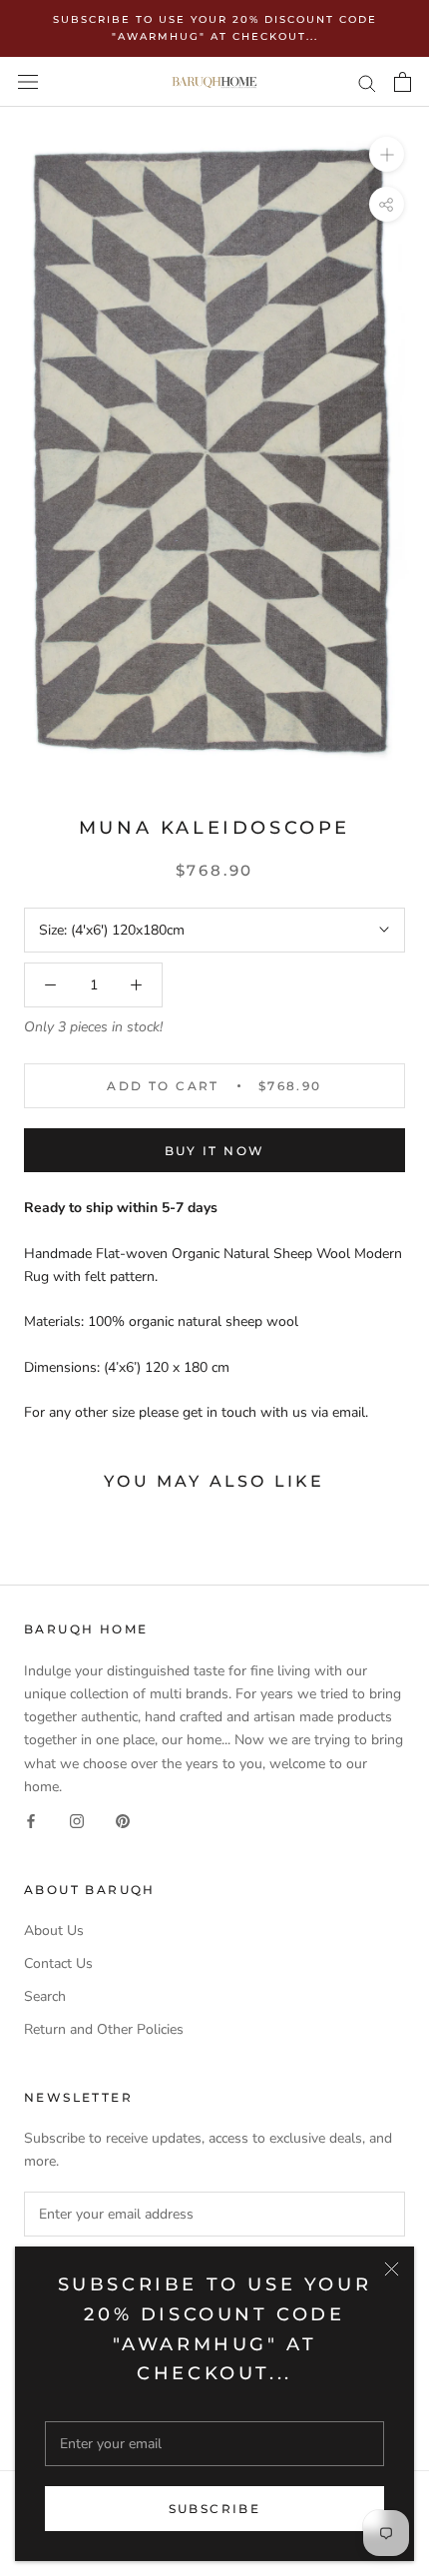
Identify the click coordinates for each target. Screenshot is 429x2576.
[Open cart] (403, 82)
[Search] (367, 82)
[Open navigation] (28, 82)
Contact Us (58, 1963)
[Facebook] (31, 1821)
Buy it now (215, 1151)
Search (45, 1996)
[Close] (392, 2269)
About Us (54, 1931)
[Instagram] (77, 1821)
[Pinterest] (123, 1821)
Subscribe (215, 2509)
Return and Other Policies (104, 2029)
